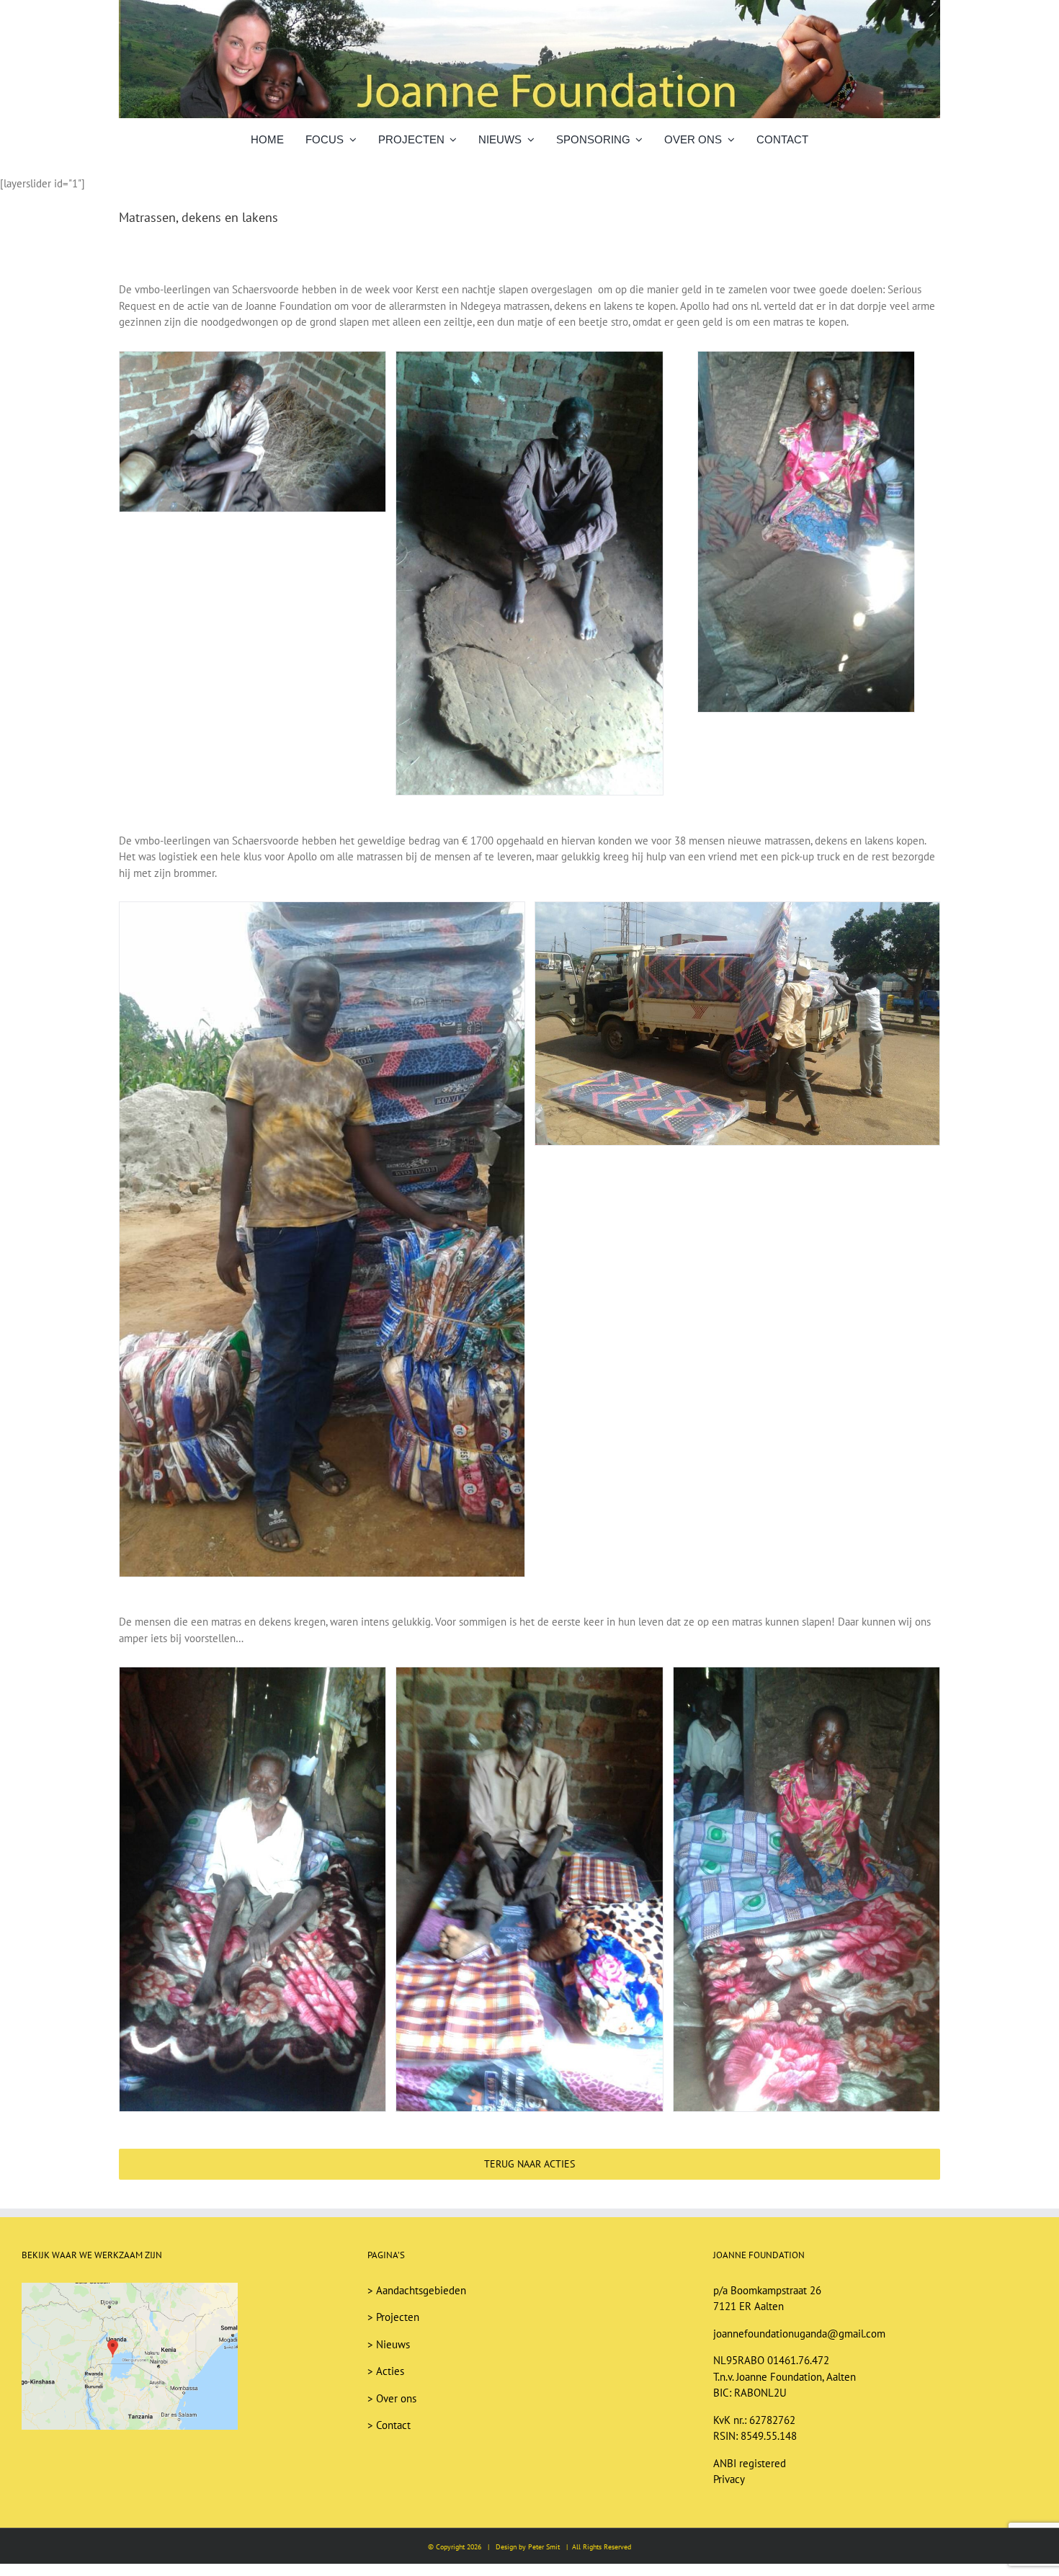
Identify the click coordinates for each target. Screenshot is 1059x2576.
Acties (390, 2371)
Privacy (729, 2479)
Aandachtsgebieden (421, 2290)
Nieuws (393, 2344)
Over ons (396, 2398)
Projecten (398, 2317)
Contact (393, 2425)
